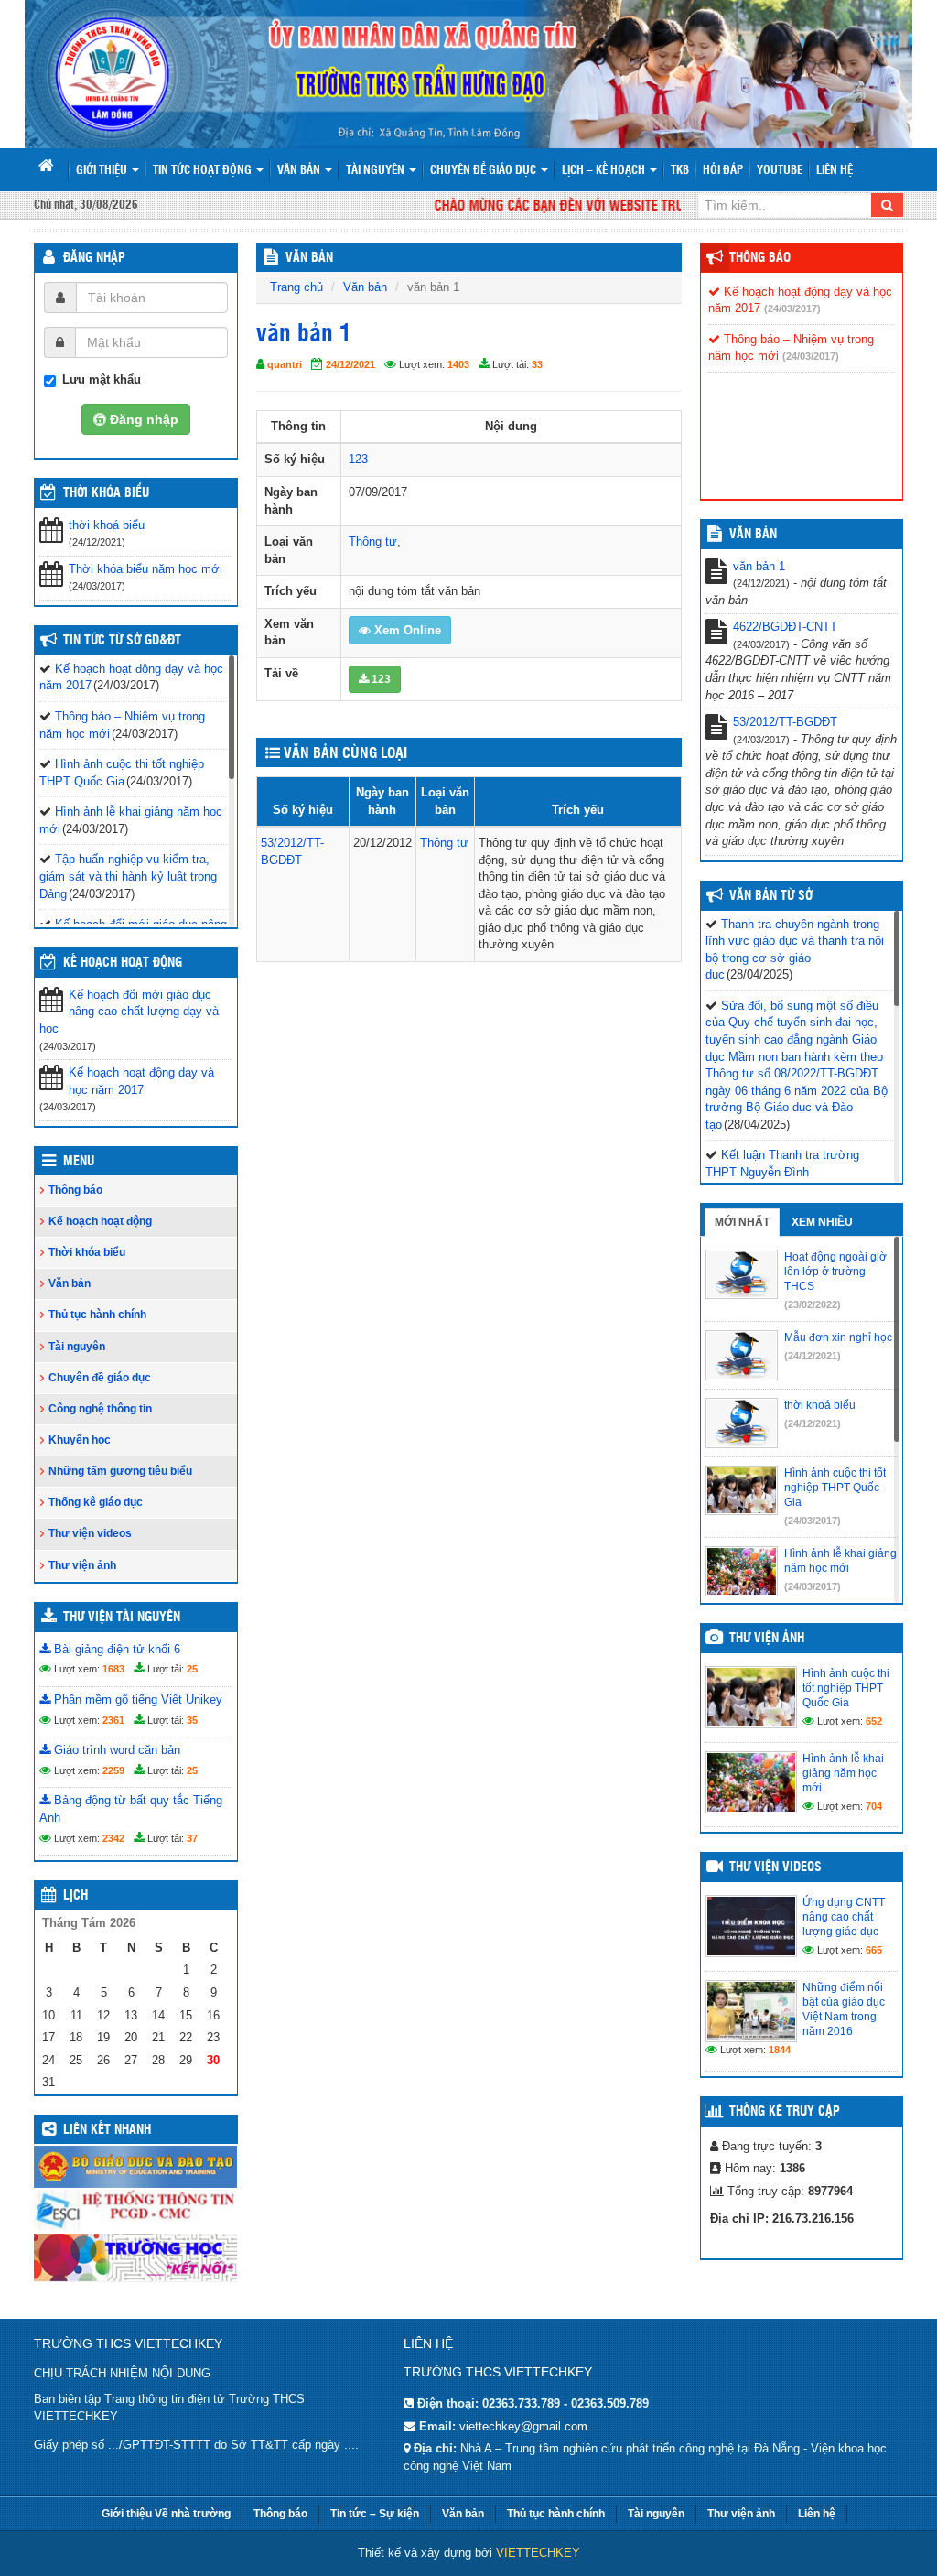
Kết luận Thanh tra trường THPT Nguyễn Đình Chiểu (782, 1172)
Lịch (75, 1896)
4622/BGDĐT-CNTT (785, 627)
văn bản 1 (759, 566)
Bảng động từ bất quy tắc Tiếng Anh (131, 1809)
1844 (780, 2050)
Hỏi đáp (723, 171)
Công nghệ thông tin (100, 1409)
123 (358, 459)
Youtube (780, 171)
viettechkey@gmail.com (523, 2426)
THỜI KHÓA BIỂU (106, 493)
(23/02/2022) (813, 1304)
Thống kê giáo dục (96, 1502)
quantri (285, 364)
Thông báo (75, 1190)
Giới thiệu (103, 171)
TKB (680, 171)
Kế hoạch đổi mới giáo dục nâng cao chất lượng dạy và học (129, 1012)
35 (192, 1720)
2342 (113, 1838)
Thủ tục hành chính (97, 1315)
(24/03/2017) (792, 308)
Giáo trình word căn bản (115, 1750)
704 (874, 1806)
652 (874, 1721)
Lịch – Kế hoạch (605, 171)
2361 (113, 1720)
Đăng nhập (94, 258)
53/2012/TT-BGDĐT (785, 722)
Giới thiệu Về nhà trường (166, 2514)
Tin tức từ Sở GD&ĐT (122, 641)
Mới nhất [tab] (742, 1222)
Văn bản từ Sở (771, 896)
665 (874, 1950)
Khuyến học (80, 1440)
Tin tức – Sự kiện (375, 2514)
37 (192, 1838)
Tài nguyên (377, 171)
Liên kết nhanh (107, 2130)
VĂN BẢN (309, 258)
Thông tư (373, 541)
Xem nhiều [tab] (822, 1222)
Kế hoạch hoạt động (123, 963)
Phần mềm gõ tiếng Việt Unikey (136, 1699)
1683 (113, 1669)
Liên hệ (835, 171)
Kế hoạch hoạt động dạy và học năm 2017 (141, 1081)
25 (192, 1669)
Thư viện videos (90, 1533)
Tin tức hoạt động (204, 171)
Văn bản (300, 171)
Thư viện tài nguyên (122, 1618)
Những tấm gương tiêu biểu (120, 1471)
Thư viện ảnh (82, 1565)
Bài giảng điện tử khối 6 (115, 1649)
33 (537, 364)
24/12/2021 (350, 364)
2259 (113, 1770)
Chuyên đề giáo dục (485, 171)
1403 (458, 364)
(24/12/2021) (813, 1356)
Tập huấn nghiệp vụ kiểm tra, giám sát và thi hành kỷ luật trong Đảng (128, 876)
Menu (79, 1162)
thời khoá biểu (107, 525)
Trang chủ (296, 287)
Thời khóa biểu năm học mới (145, 569)
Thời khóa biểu (87, 1252)
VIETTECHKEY (538, 2553)
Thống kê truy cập (785, 2112)
